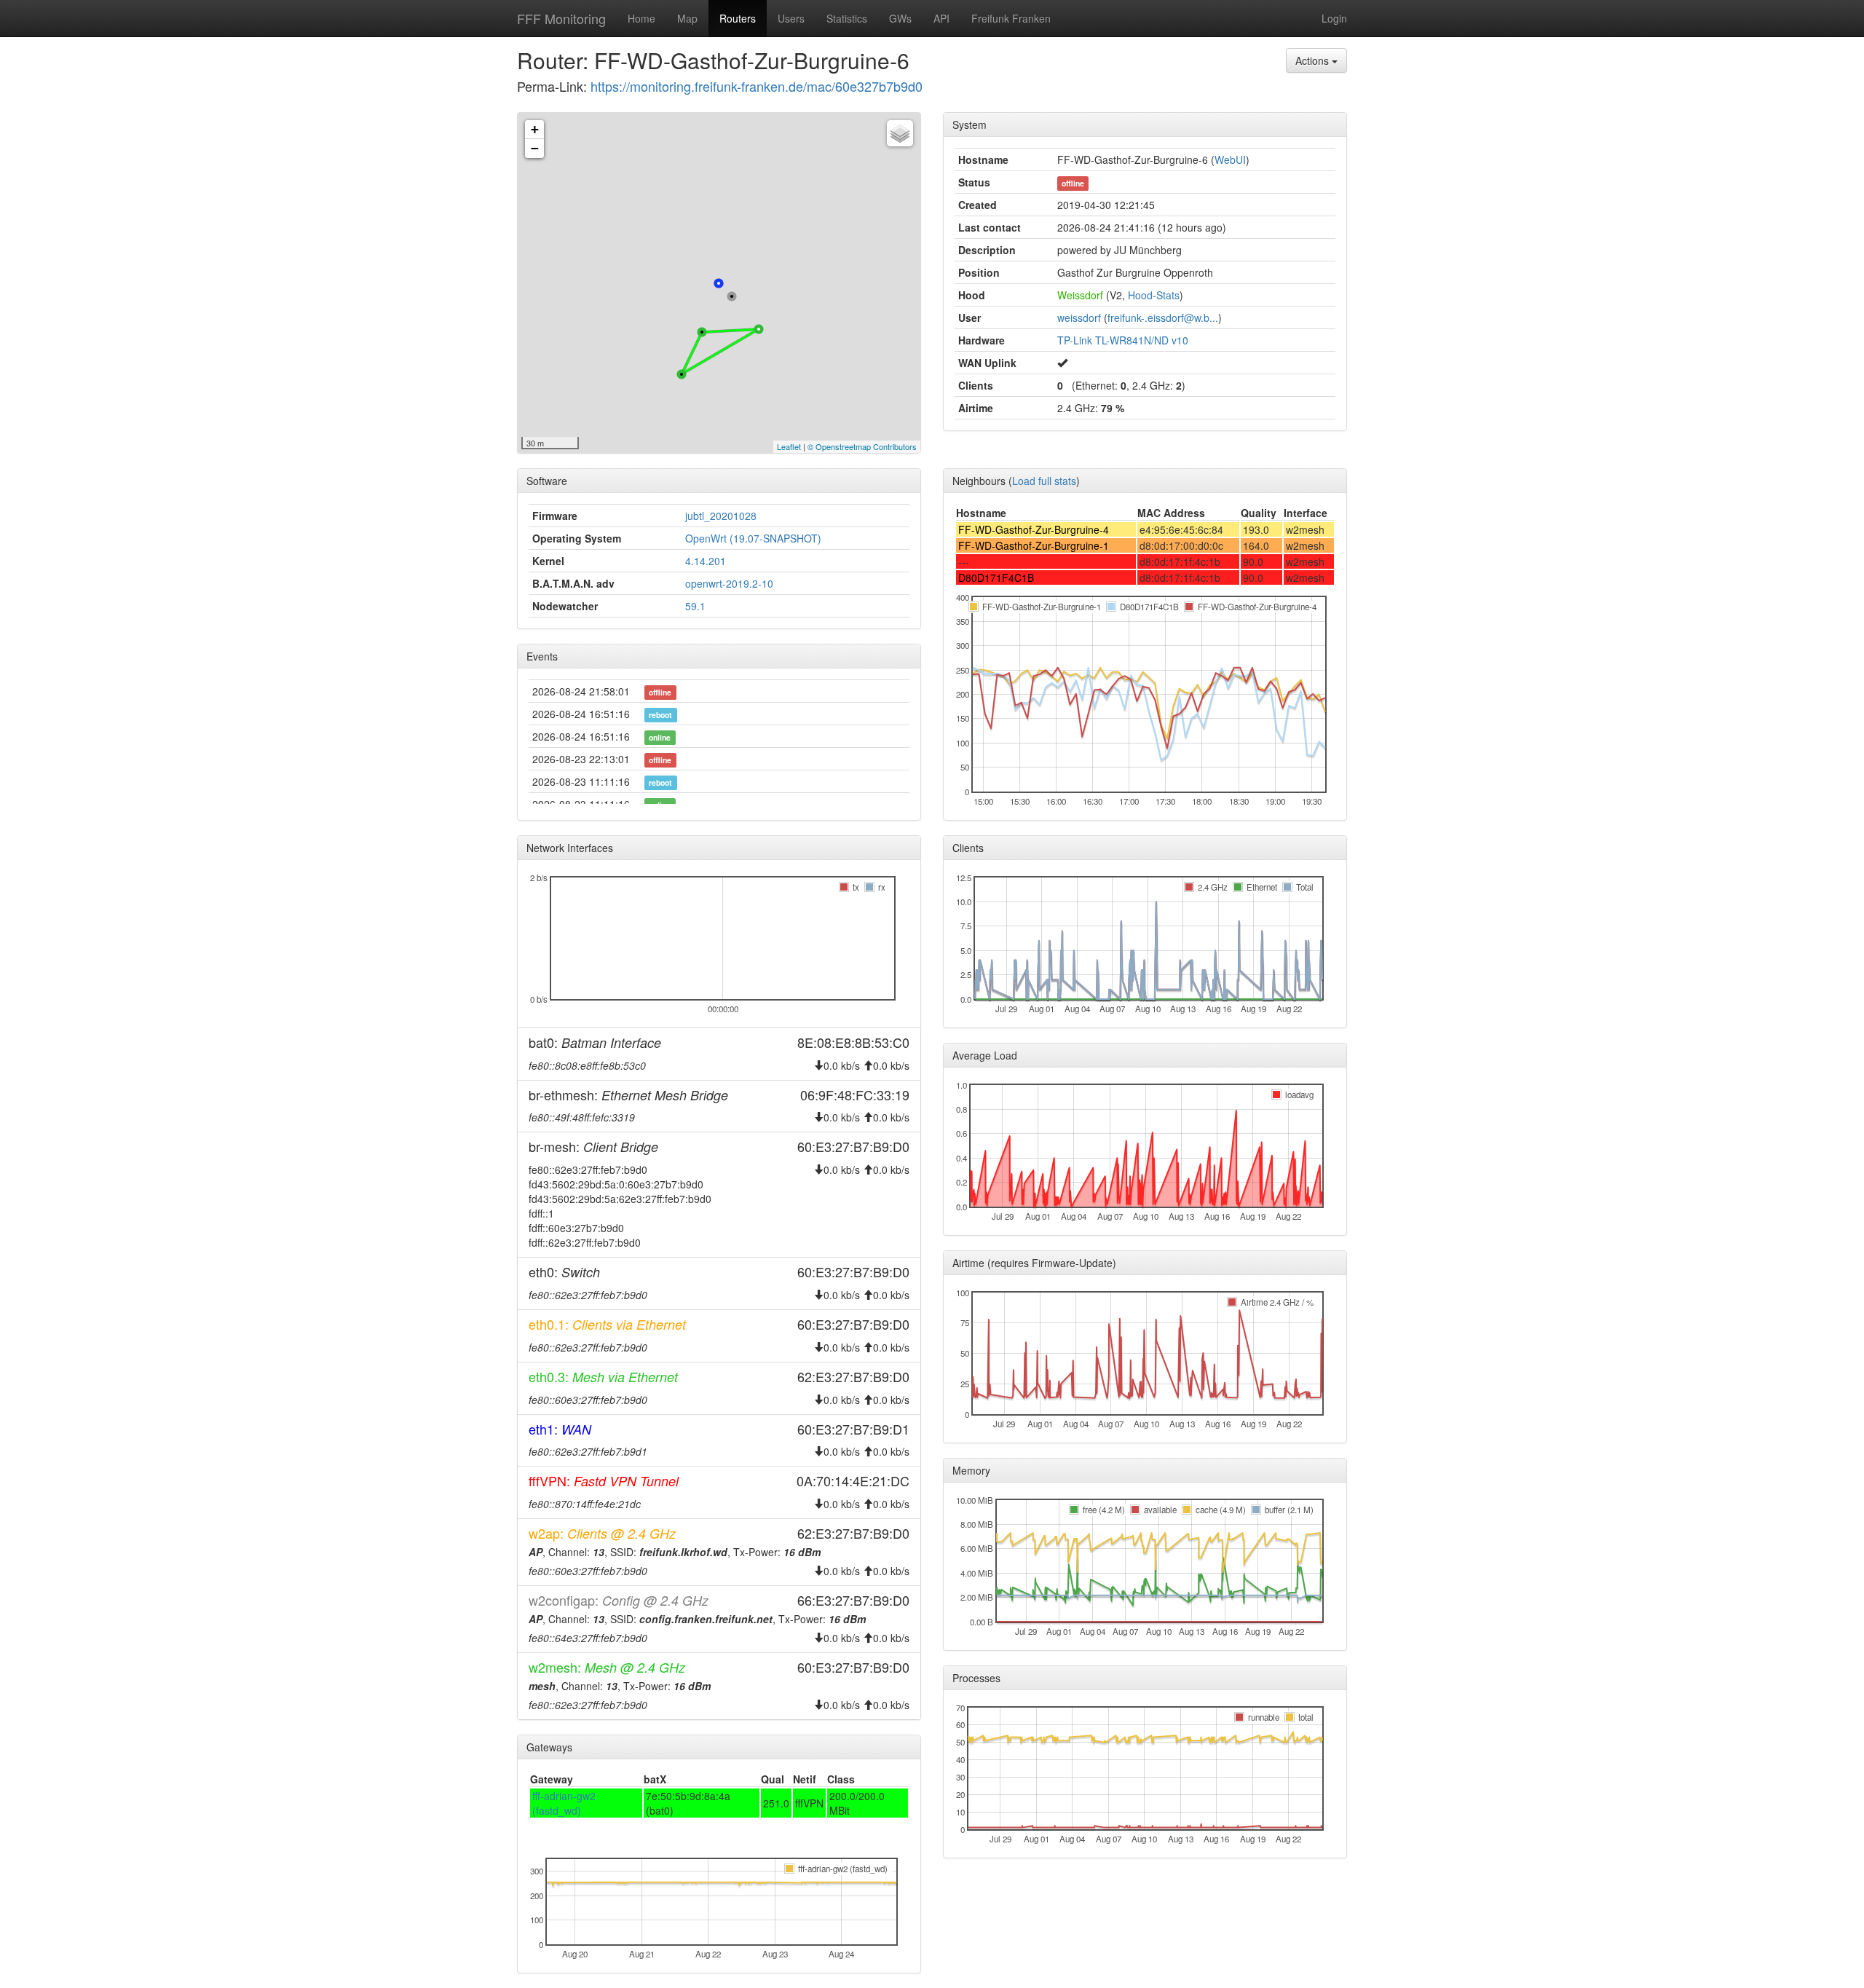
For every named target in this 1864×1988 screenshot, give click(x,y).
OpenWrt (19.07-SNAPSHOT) (753, 538)
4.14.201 (706, 561)
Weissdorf (1080, 295)
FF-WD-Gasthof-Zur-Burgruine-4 (1034, 529)
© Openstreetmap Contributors (862, 446)
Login (1334, 18)
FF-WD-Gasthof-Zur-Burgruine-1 (1034, 545)
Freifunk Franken (1011, 18)
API (941, 18)
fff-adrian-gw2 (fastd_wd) (564, 1803)
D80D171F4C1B (996, 577)
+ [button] (535, 129)
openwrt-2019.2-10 (729, 583)
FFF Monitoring (561, 18)
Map (687, 18)
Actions (1314, 60)
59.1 (695, 606)
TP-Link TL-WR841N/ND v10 (1123, 340)
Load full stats (1044, 481)
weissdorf (1079, 317)
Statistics (847, 18)
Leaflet (789, 446)
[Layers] (900, 133)
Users (791, 18)
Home (641, 18)
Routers (738, 18)
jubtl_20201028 (721, 516)
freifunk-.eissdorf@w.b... (1163, 317)
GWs (900, 18)
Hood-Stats (1154, 295)
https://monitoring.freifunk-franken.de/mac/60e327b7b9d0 (757, 86)
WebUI (1230, 159)
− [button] (535, 148)
